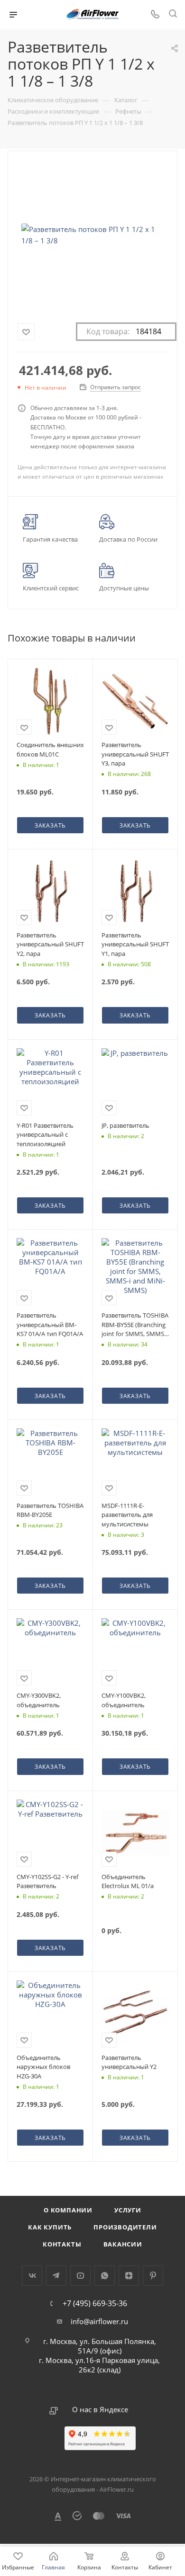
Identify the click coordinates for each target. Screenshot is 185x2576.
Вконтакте (32, 2276)
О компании (68, 2210)
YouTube (80, 2276)
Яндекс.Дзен (129, 2276)
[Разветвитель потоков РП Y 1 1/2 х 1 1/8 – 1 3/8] (92, 235)
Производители (125, 2227)
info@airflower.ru (99, 2321)
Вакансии (123, 2244)
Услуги (128, 2210)
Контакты (62, 2244)
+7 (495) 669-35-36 (95, 2303)
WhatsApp (105, 2276)
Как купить (50, 2227)
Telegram (56, 2276)
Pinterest (153, 2276)
